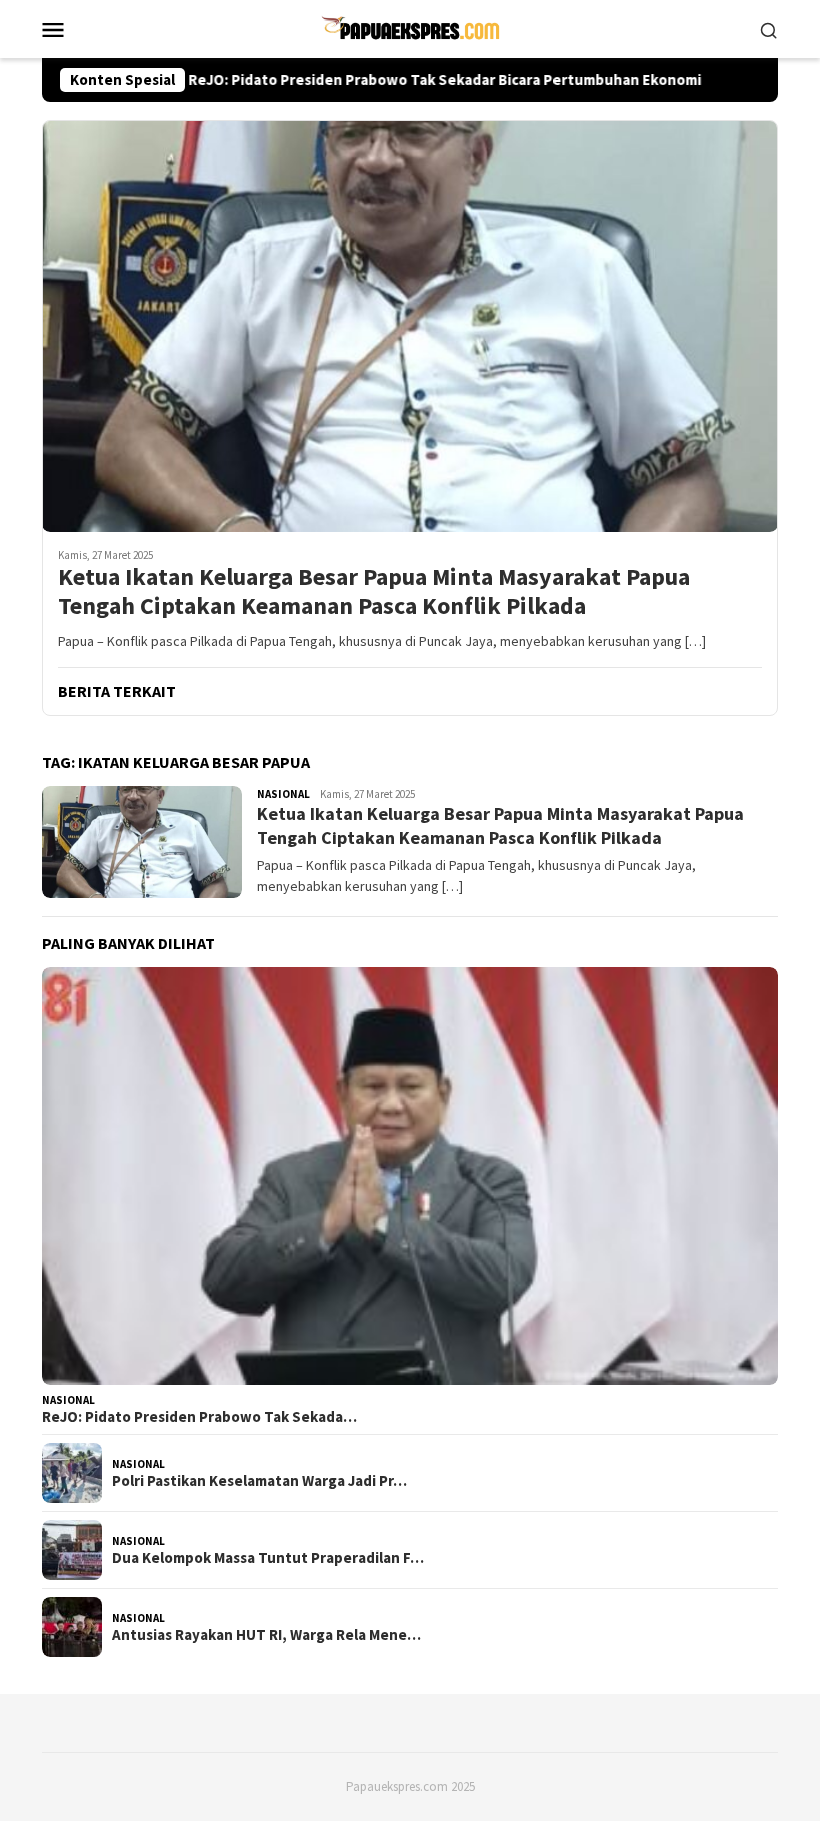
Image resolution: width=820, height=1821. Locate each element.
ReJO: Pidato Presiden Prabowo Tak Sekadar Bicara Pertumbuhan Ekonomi (385, 80)
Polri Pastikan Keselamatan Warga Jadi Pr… (259, 1481)
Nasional (283, 794)
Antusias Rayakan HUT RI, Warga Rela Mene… (266, 1635)
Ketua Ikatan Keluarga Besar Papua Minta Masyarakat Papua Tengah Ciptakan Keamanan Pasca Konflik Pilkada (374, 592)
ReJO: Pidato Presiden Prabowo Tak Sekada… (199, 1417)
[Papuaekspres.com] (410, 27)
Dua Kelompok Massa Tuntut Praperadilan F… (268, 1558)
